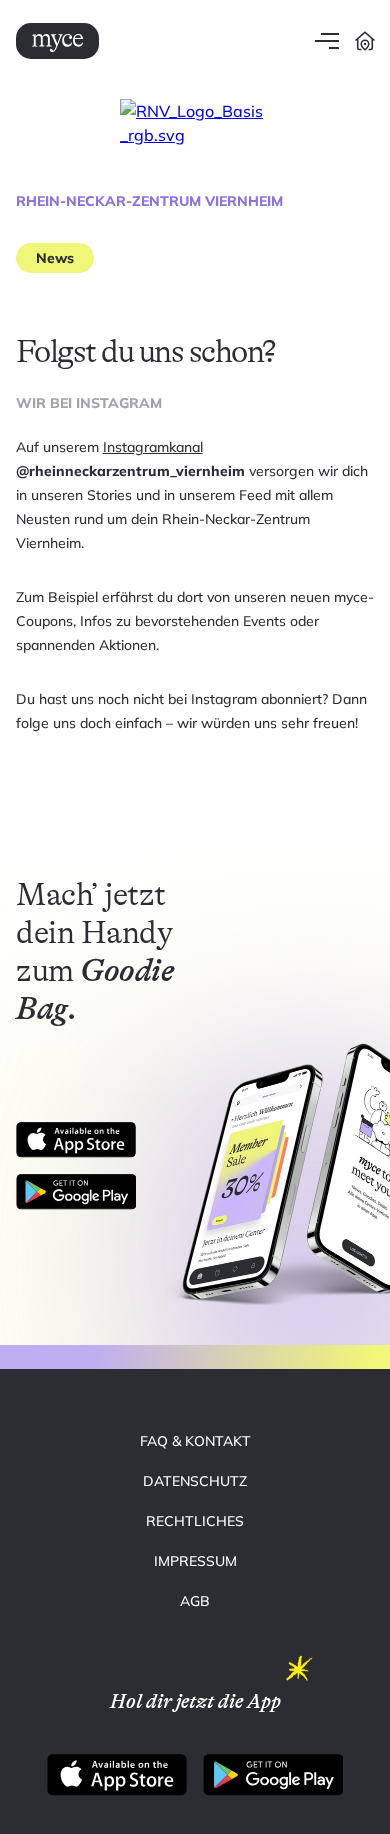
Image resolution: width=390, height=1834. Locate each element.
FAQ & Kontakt (195, 1441)
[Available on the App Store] (76, 1140)
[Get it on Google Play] (84, 1192)
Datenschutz (195, 1481)
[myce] (57, 41)
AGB (195, 1601)
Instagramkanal (153, 447)
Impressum (195, 1561)
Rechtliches (195, 1521)
